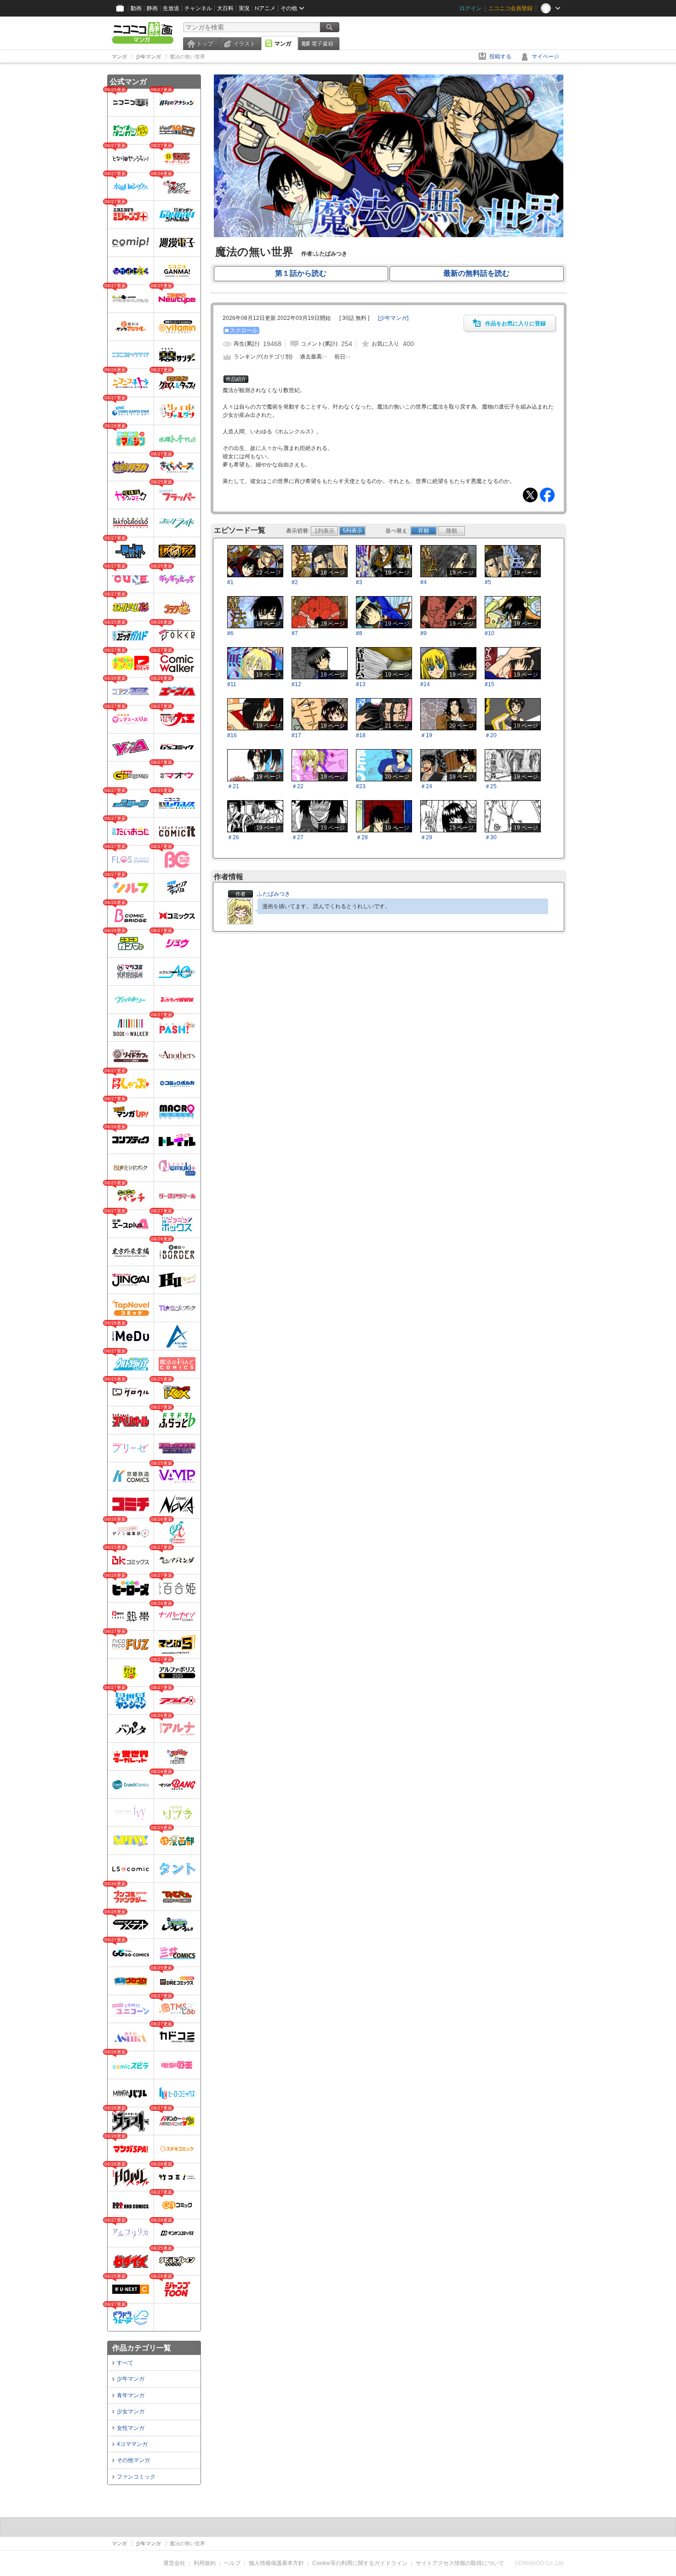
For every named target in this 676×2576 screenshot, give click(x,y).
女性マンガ (131, 2428)
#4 (424, 582)
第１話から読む (301, 273)
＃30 (491, 837)
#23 (361, 786)
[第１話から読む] (389, 235)
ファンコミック (136, 2477)
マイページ (545, 57)
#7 (295, 633)
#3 (359, 582)
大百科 (225, 8)
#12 (296, 684)
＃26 (233, 837)
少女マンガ (131, 2411)
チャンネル (198, 8)
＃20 (491, 735)
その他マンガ (133, 2460)
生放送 (171, 8)
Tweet (530, 495)
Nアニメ (265, 8)
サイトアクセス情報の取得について (460, 2563)
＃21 (233, 786)
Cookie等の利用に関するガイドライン (360, 2563)
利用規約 (205, 2563)
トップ (205, 44)
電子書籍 (322, 44)
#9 (424, 633)
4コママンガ (132, 2444)
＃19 (426, 735)
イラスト (244, 44)
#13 (361, 684)
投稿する (500, 57)
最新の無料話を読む (476, 273)
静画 (152, 8)
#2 (295, 582)
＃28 (362, 837)
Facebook (547, 495)
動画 (136, 8)
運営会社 (174, 2563)
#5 (488, 582)
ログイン (470, 8)
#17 (296, 735)
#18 (361, 735)
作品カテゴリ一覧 (142, 2348)
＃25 (491, 786)
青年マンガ (131, 2395)
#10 (490, 633)
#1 (230, 582)
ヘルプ (232, 2563)
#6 (230, 633)
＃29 (426, 837)
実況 (244, 8)
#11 (232, 684)
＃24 (426, 786)
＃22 (298, 786)
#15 (490, 684)
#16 (232, 735)
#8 (359, 633)
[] (393, 318)
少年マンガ (131, 2379)
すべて (125, 2363)
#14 (425, 684)
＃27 (298, 837)
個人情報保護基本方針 (276, 2563)
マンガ (283, 44)
